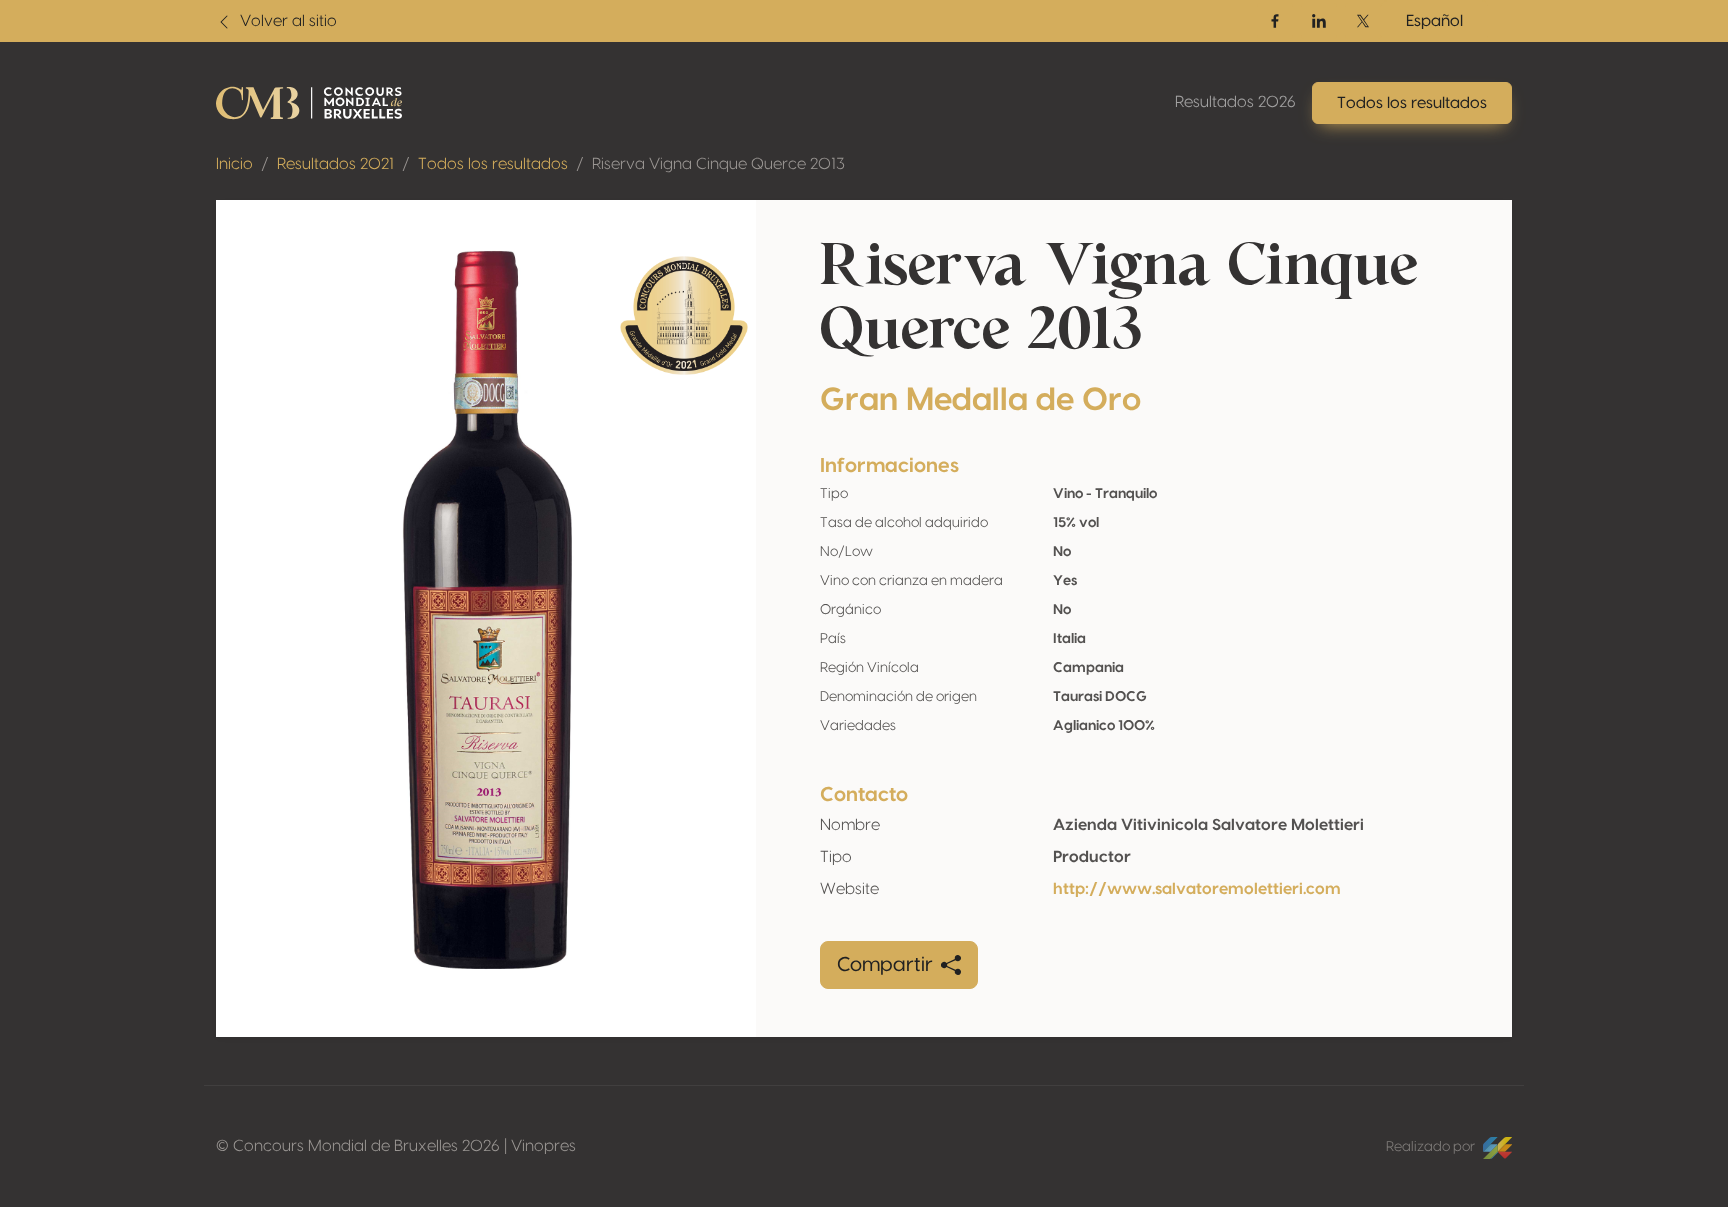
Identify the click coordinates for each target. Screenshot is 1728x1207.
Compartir (885, 965)
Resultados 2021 (335, 164)
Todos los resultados (493, 164)
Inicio (234, 164)
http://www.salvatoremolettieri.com (1197, 889)
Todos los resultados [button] (1412, 103)
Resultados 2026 (1235, 102)
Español (1434, 21)
